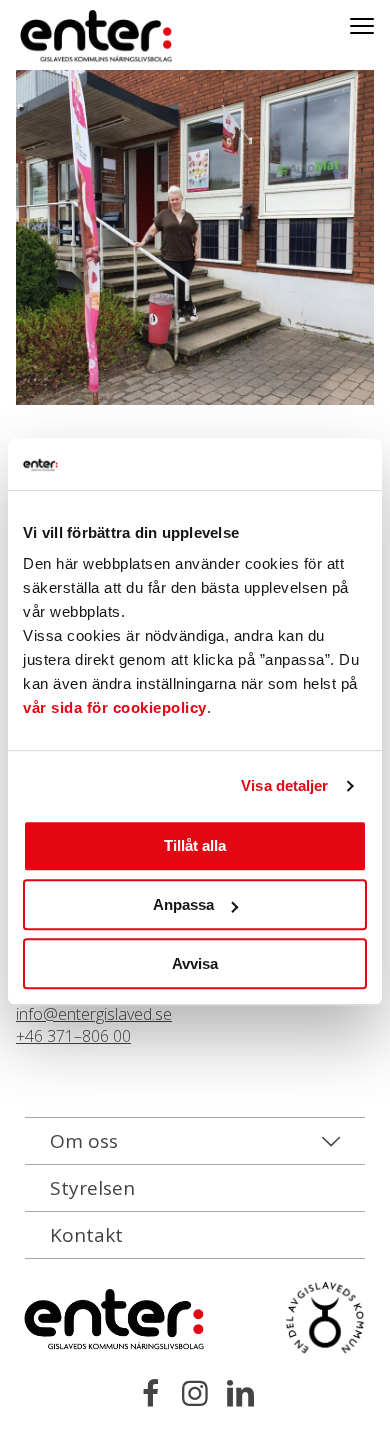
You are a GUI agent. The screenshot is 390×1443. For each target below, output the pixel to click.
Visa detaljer (284, 785)
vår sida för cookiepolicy (115, 708)
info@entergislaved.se (94, 1014)
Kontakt (86, 1235)
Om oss (84, 1141)
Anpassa (183, 904)
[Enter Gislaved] (75, 37)
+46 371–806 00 (73, 1036)
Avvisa (195, 963)
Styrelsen (92, 1188)
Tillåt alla (195, 846)
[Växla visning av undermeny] (362, 25)
